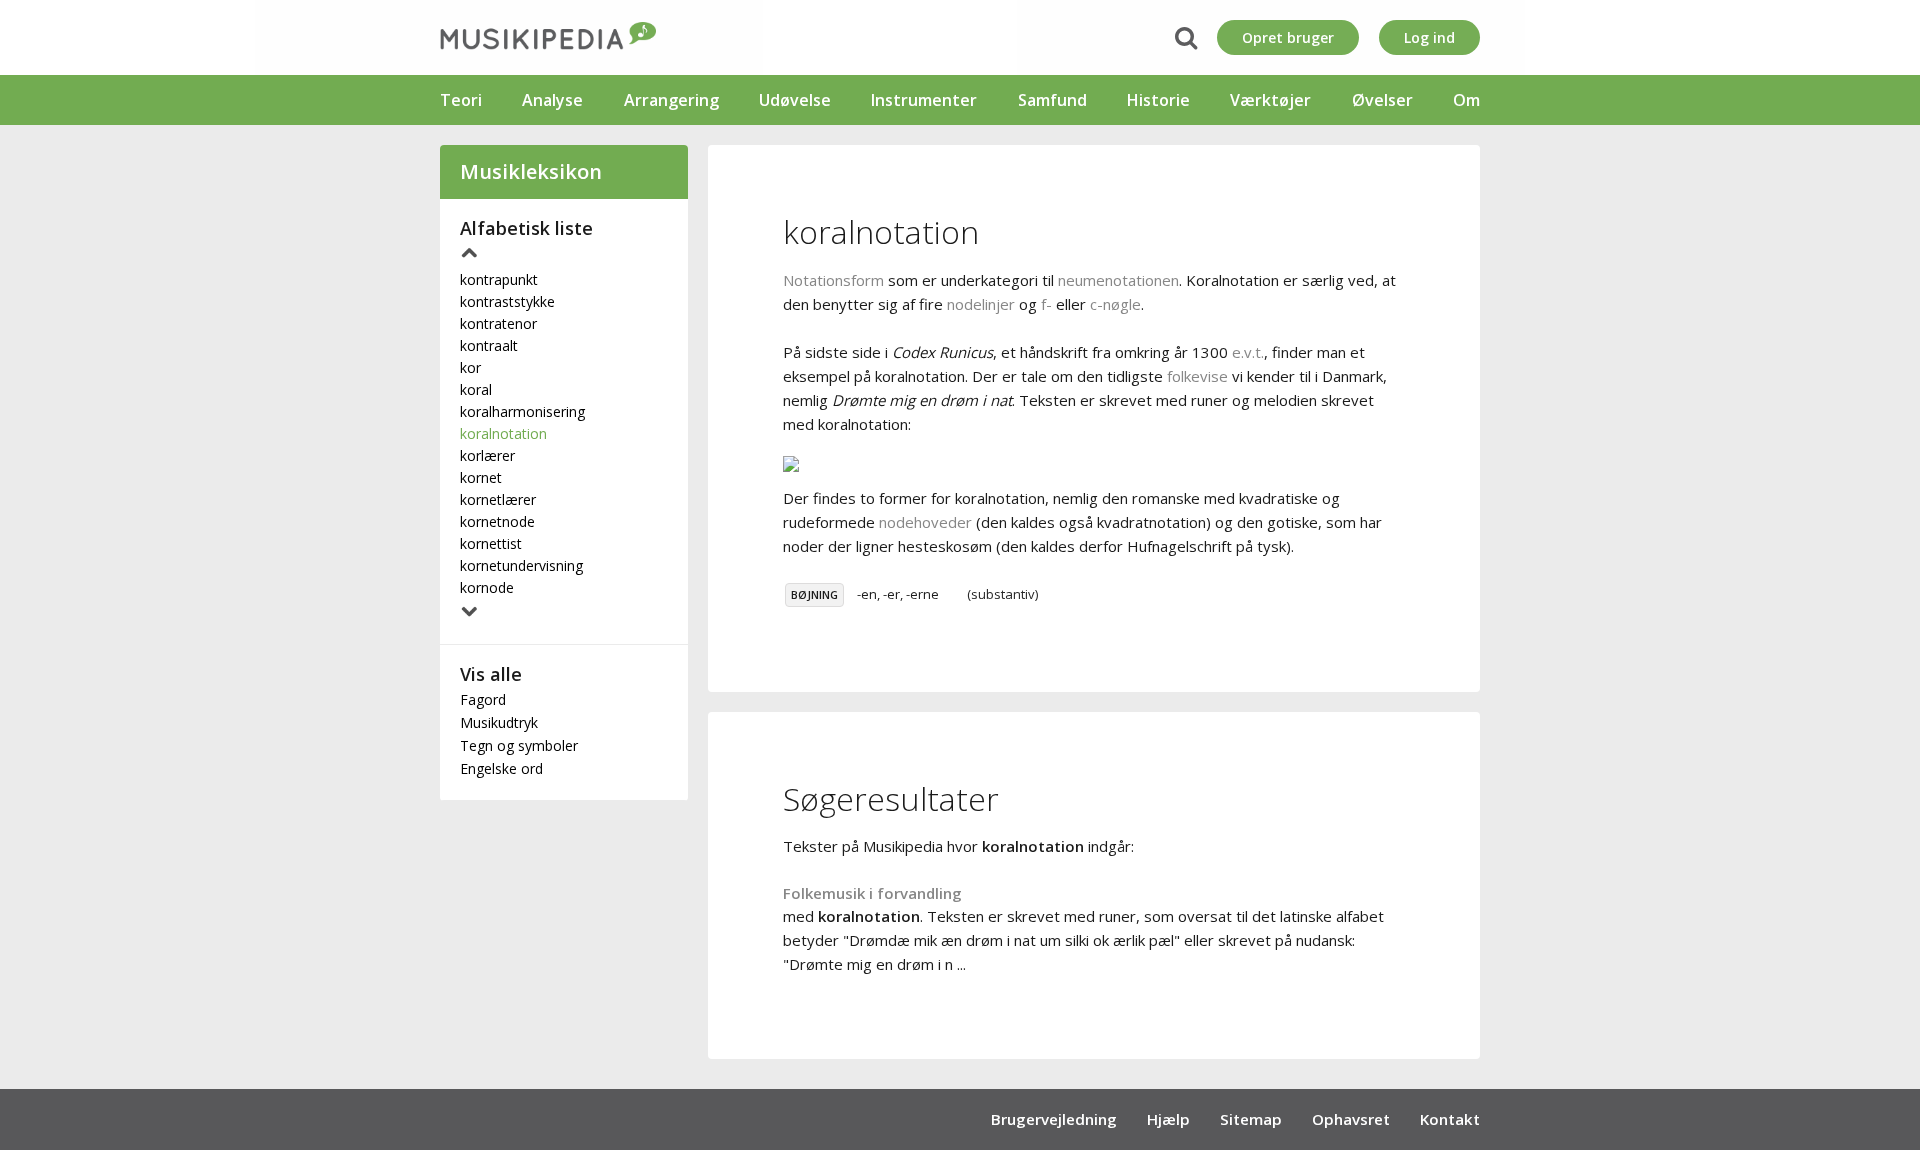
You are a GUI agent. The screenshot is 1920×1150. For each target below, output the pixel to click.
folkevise (1197, 376)
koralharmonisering (522, 411)
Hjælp (1168, 1119)
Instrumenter (924, 100)
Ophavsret (1351, 1119)
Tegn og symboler (519, 745)
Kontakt (1450, 1119)
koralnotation (503, 433)
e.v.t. (1248, 352)
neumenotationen (1118, 280)
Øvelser (1382, 100)
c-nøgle (1115, 304)
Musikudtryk (499, 722)
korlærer (487, 455)
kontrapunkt (499, 279)
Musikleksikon (531, 171)
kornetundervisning (521, 565)
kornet (481, 477)
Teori (461, 100)
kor (470, 367)
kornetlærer (498, 499)
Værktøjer (1270, 100)
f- (1046, 304)
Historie (1158, 100)
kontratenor (498, 323)
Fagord (483, 699)
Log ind (1429, 37)
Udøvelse (795, 100)
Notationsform (833, 280)
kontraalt (489, 345)
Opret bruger (1288, 37)
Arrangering (671, 100)
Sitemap (1251, 1119)
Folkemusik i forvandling (872, 893)
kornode (487, 587)
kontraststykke (507, 301)
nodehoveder (925, 522)
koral (476, 389)
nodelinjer (981, 304)
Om (1466, 100)
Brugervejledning (1054, 1119)
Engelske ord (501, 768)
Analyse (552, 100)
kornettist (491, 543)
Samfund (1052, 100)
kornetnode (497, 521)
